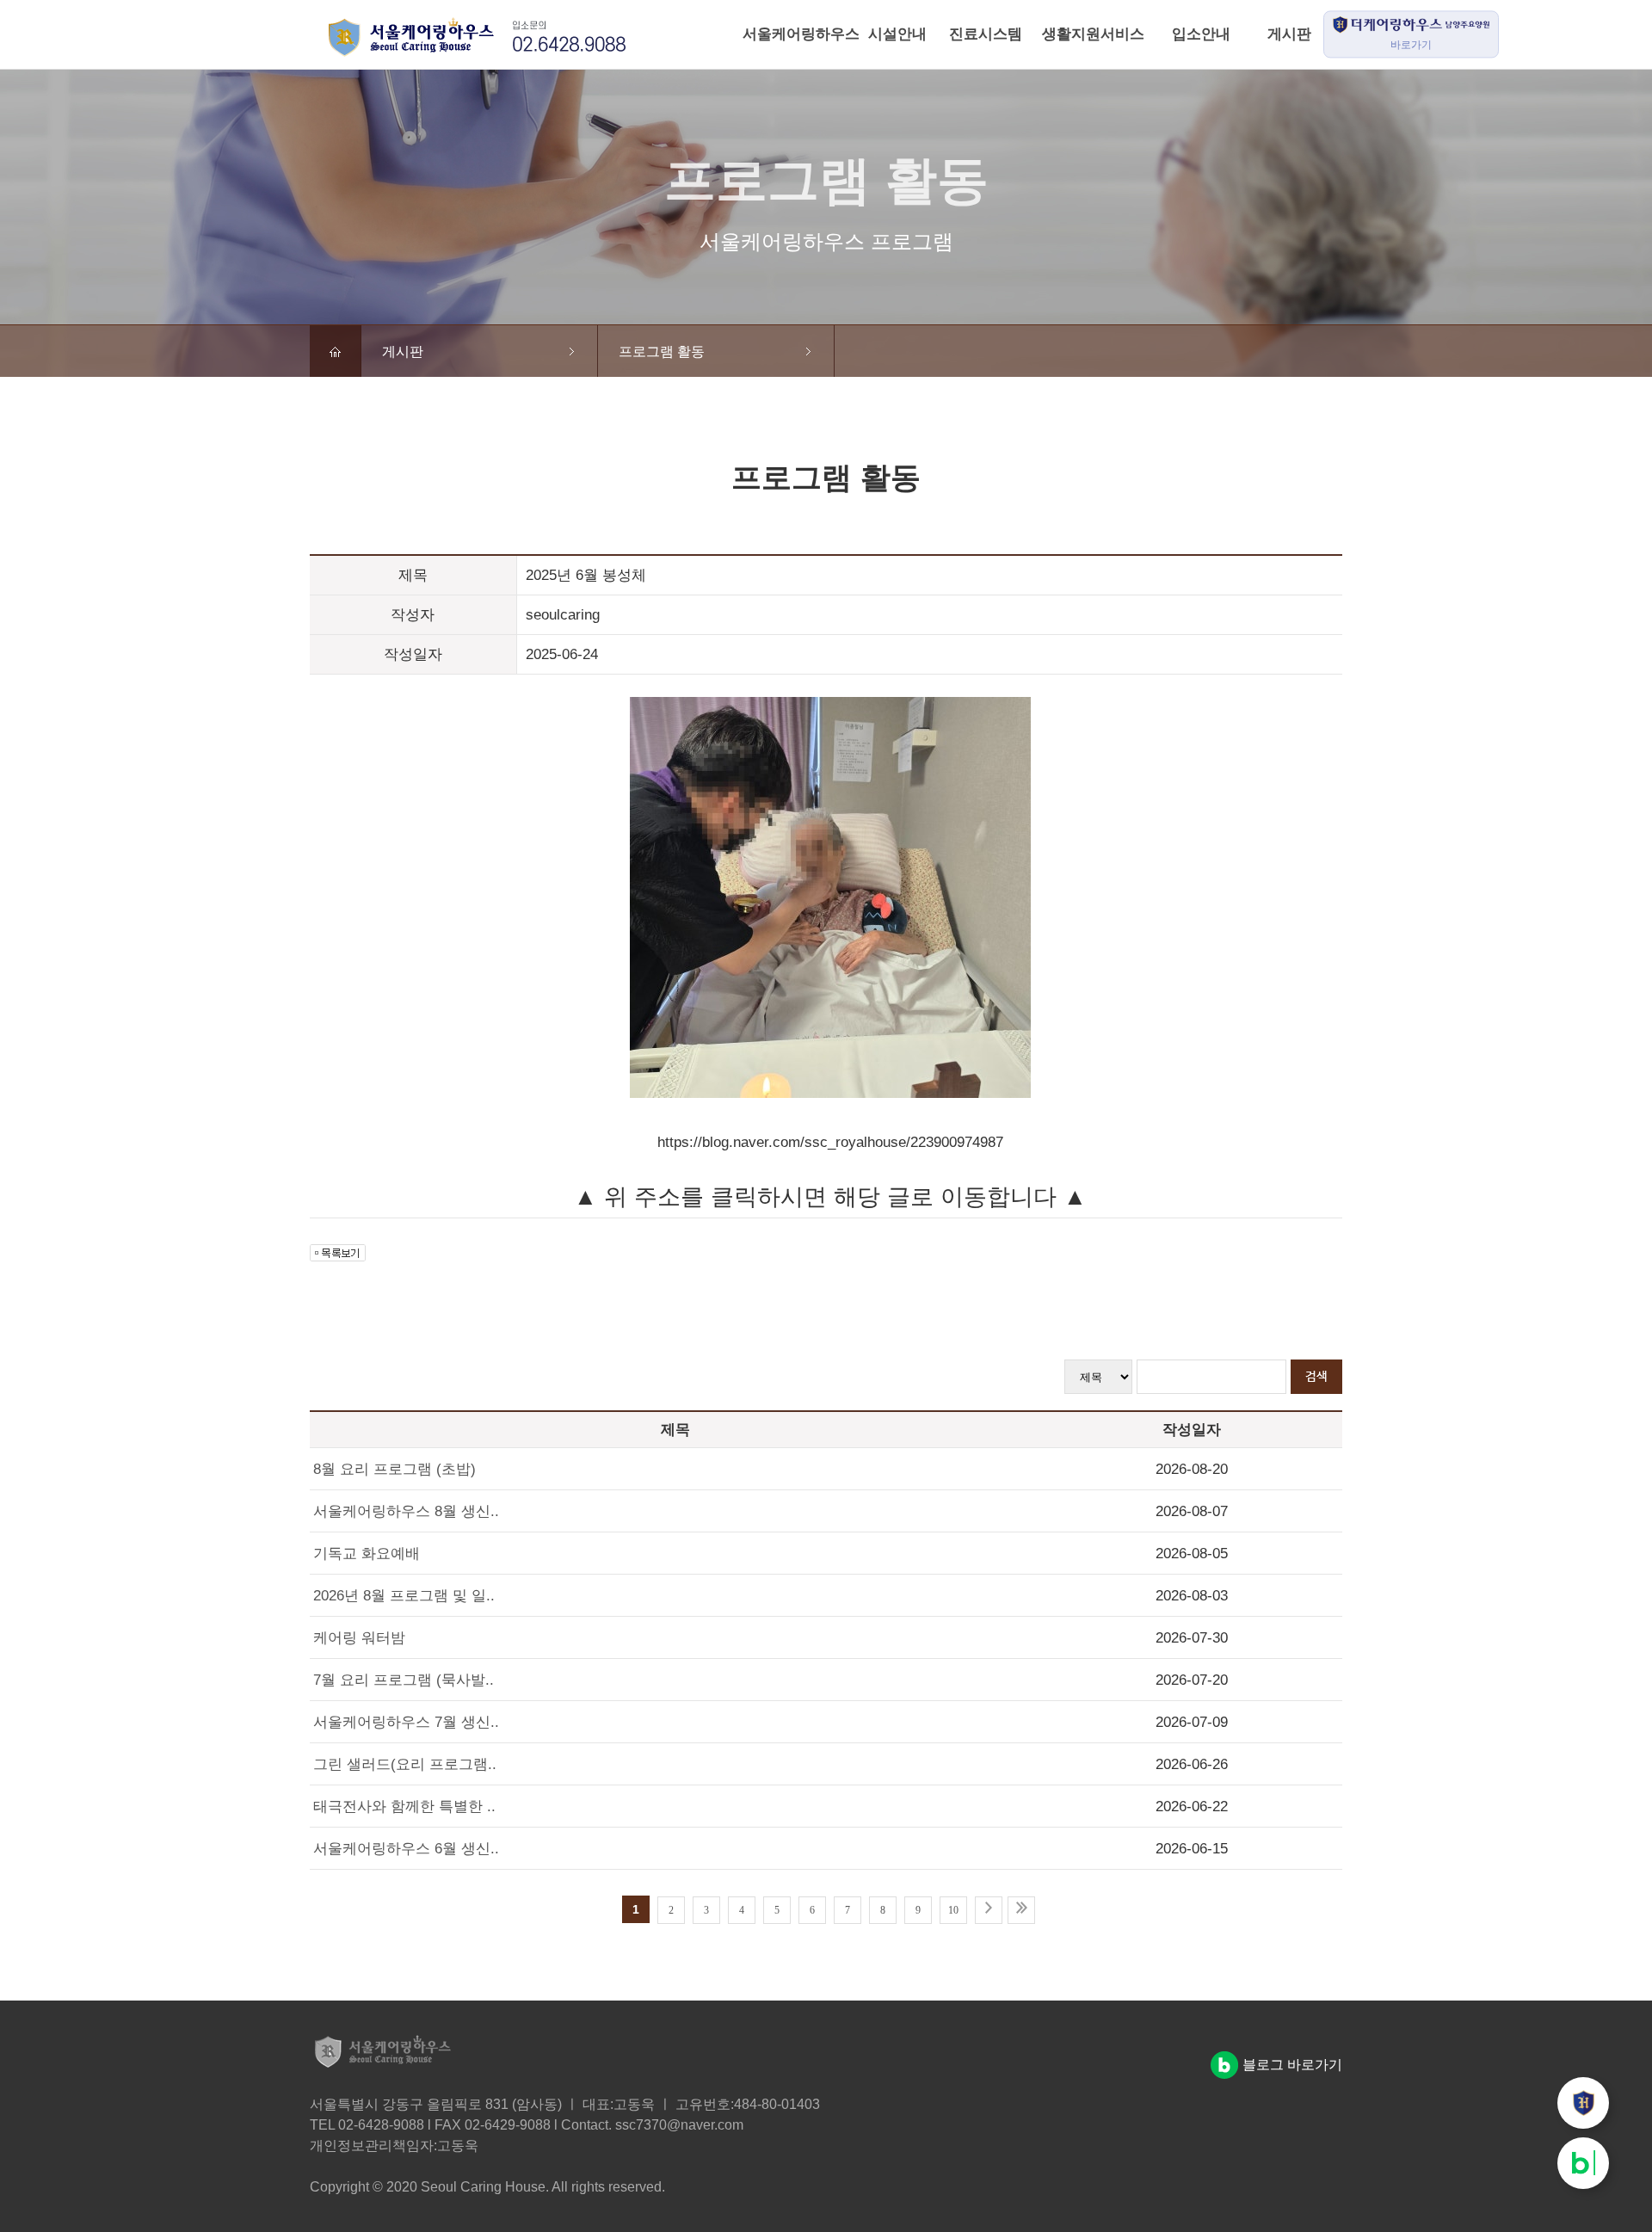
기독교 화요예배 (367, 1554)
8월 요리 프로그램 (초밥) (395, 1469)
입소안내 (1201, 34)
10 (953, 1910)
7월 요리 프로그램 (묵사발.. (404, 1680)
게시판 (1289, 34)
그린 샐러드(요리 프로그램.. (405, 1764)
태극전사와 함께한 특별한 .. (404, 1807)
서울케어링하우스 (786, 34)
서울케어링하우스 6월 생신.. (406, 1849)
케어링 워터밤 (359, 1638)
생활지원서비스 (1093, 34)
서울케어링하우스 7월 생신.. (406, 1722)
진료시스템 (986, 34)
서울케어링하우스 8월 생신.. (406, 1511)
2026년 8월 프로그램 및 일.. (404, 1596)
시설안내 (897, 34)
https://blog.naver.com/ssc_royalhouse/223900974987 (830, 1142)
